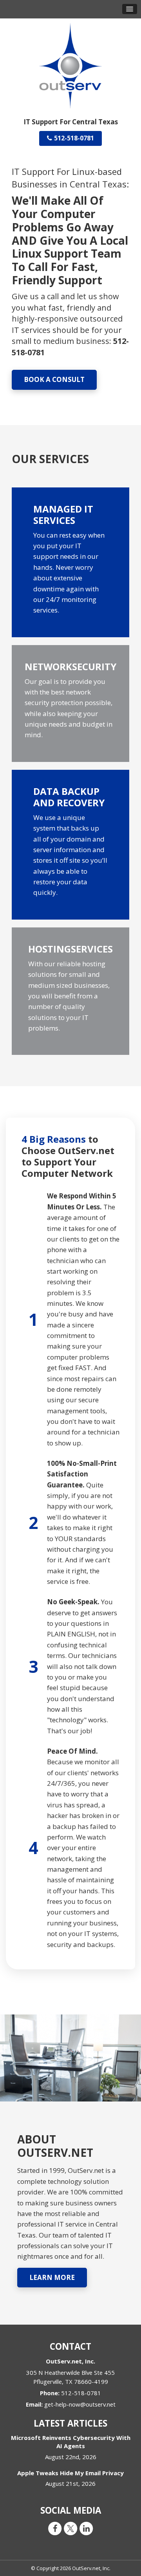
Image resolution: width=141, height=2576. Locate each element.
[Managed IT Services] (70, 562)
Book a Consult (54, 379)
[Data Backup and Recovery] (70, 845)
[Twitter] (70, 2528)
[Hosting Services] (70, 991)
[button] (130, 9)
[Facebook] (55, 2528)
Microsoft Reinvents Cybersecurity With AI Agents (71, 2442)
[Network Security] (70, 704)
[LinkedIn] (86, 2528)
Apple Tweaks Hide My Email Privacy (70, 2473)
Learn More (52, 2277)
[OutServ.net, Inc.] (70, 65)
